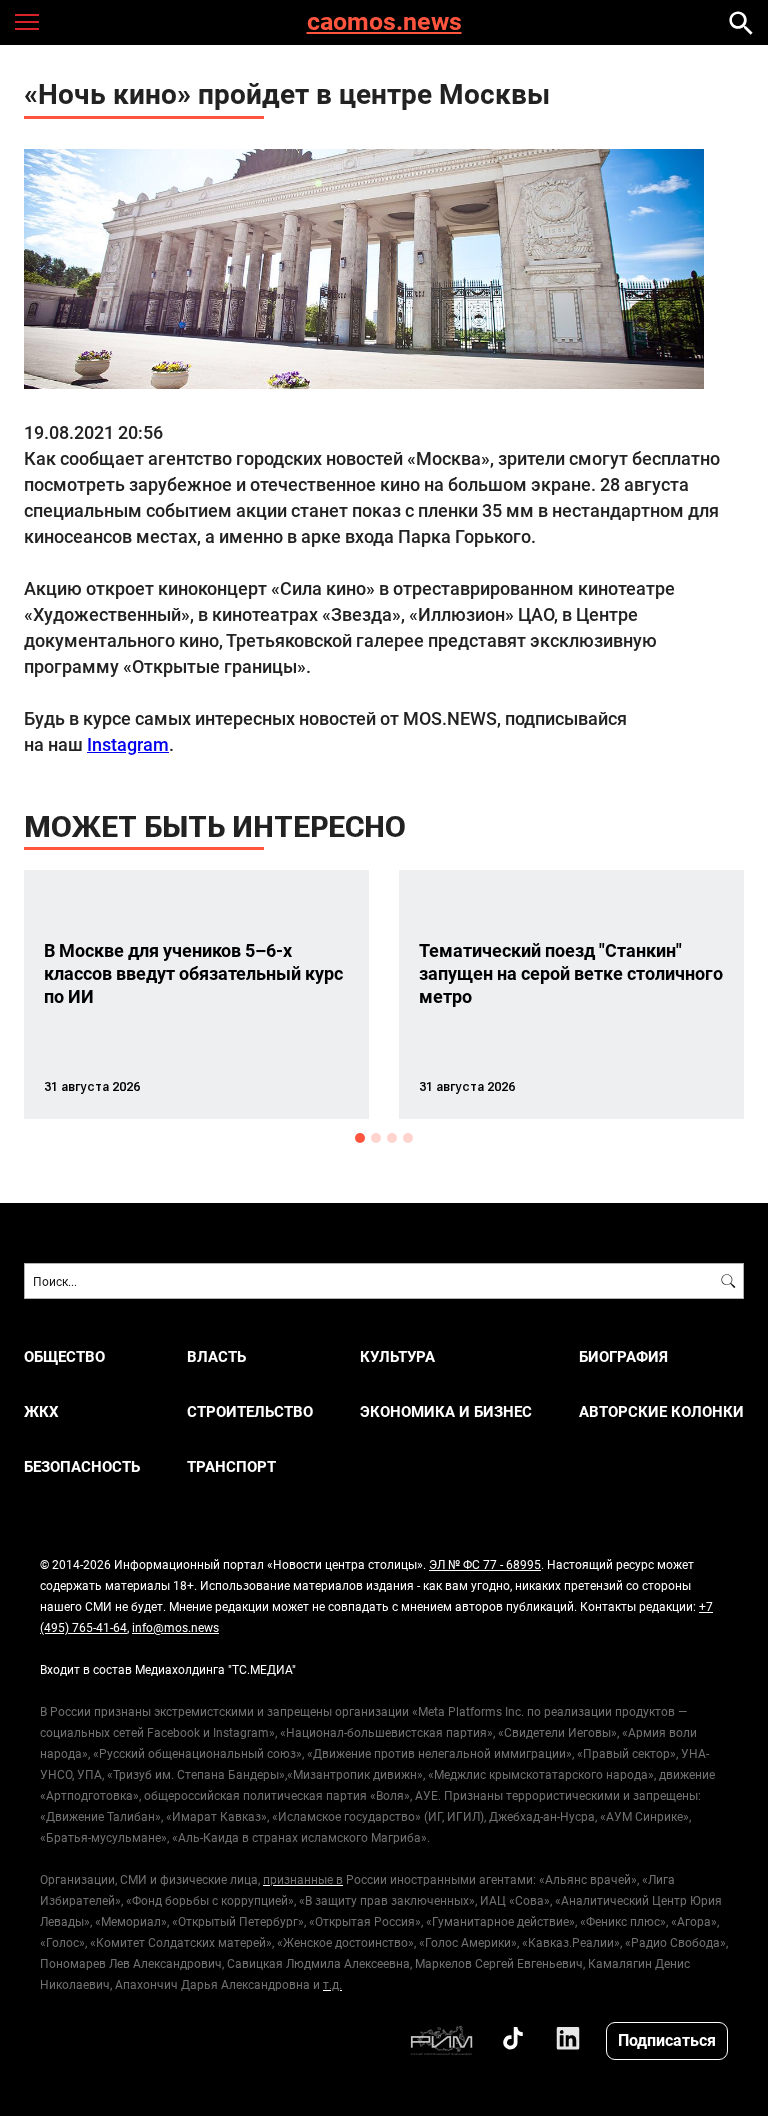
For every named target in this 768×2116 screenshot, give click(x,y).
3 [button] (392, 1138)
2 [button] (376, 1138)
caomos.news (384, 22)
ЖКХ (41, 1411)
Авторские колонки (661, 1411)
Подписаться (667, 2039)
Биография (623, 1356)
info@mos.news (175, 1627)
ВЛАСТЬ (216, 1356)
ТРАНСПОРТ (231, 1466)
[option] (196, 994)
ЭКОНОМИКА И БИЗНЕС (446, 1411)
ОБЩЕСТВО (64, 1356)
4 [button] (408, 1138)
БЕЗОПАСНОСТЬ (82, 1466)
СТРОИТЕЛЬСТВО (250, 1411)
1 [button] (360, 1138)
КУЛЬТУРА (397, 1356)
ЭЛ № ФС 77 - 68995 (485, 1564)
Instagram (128, 744)
